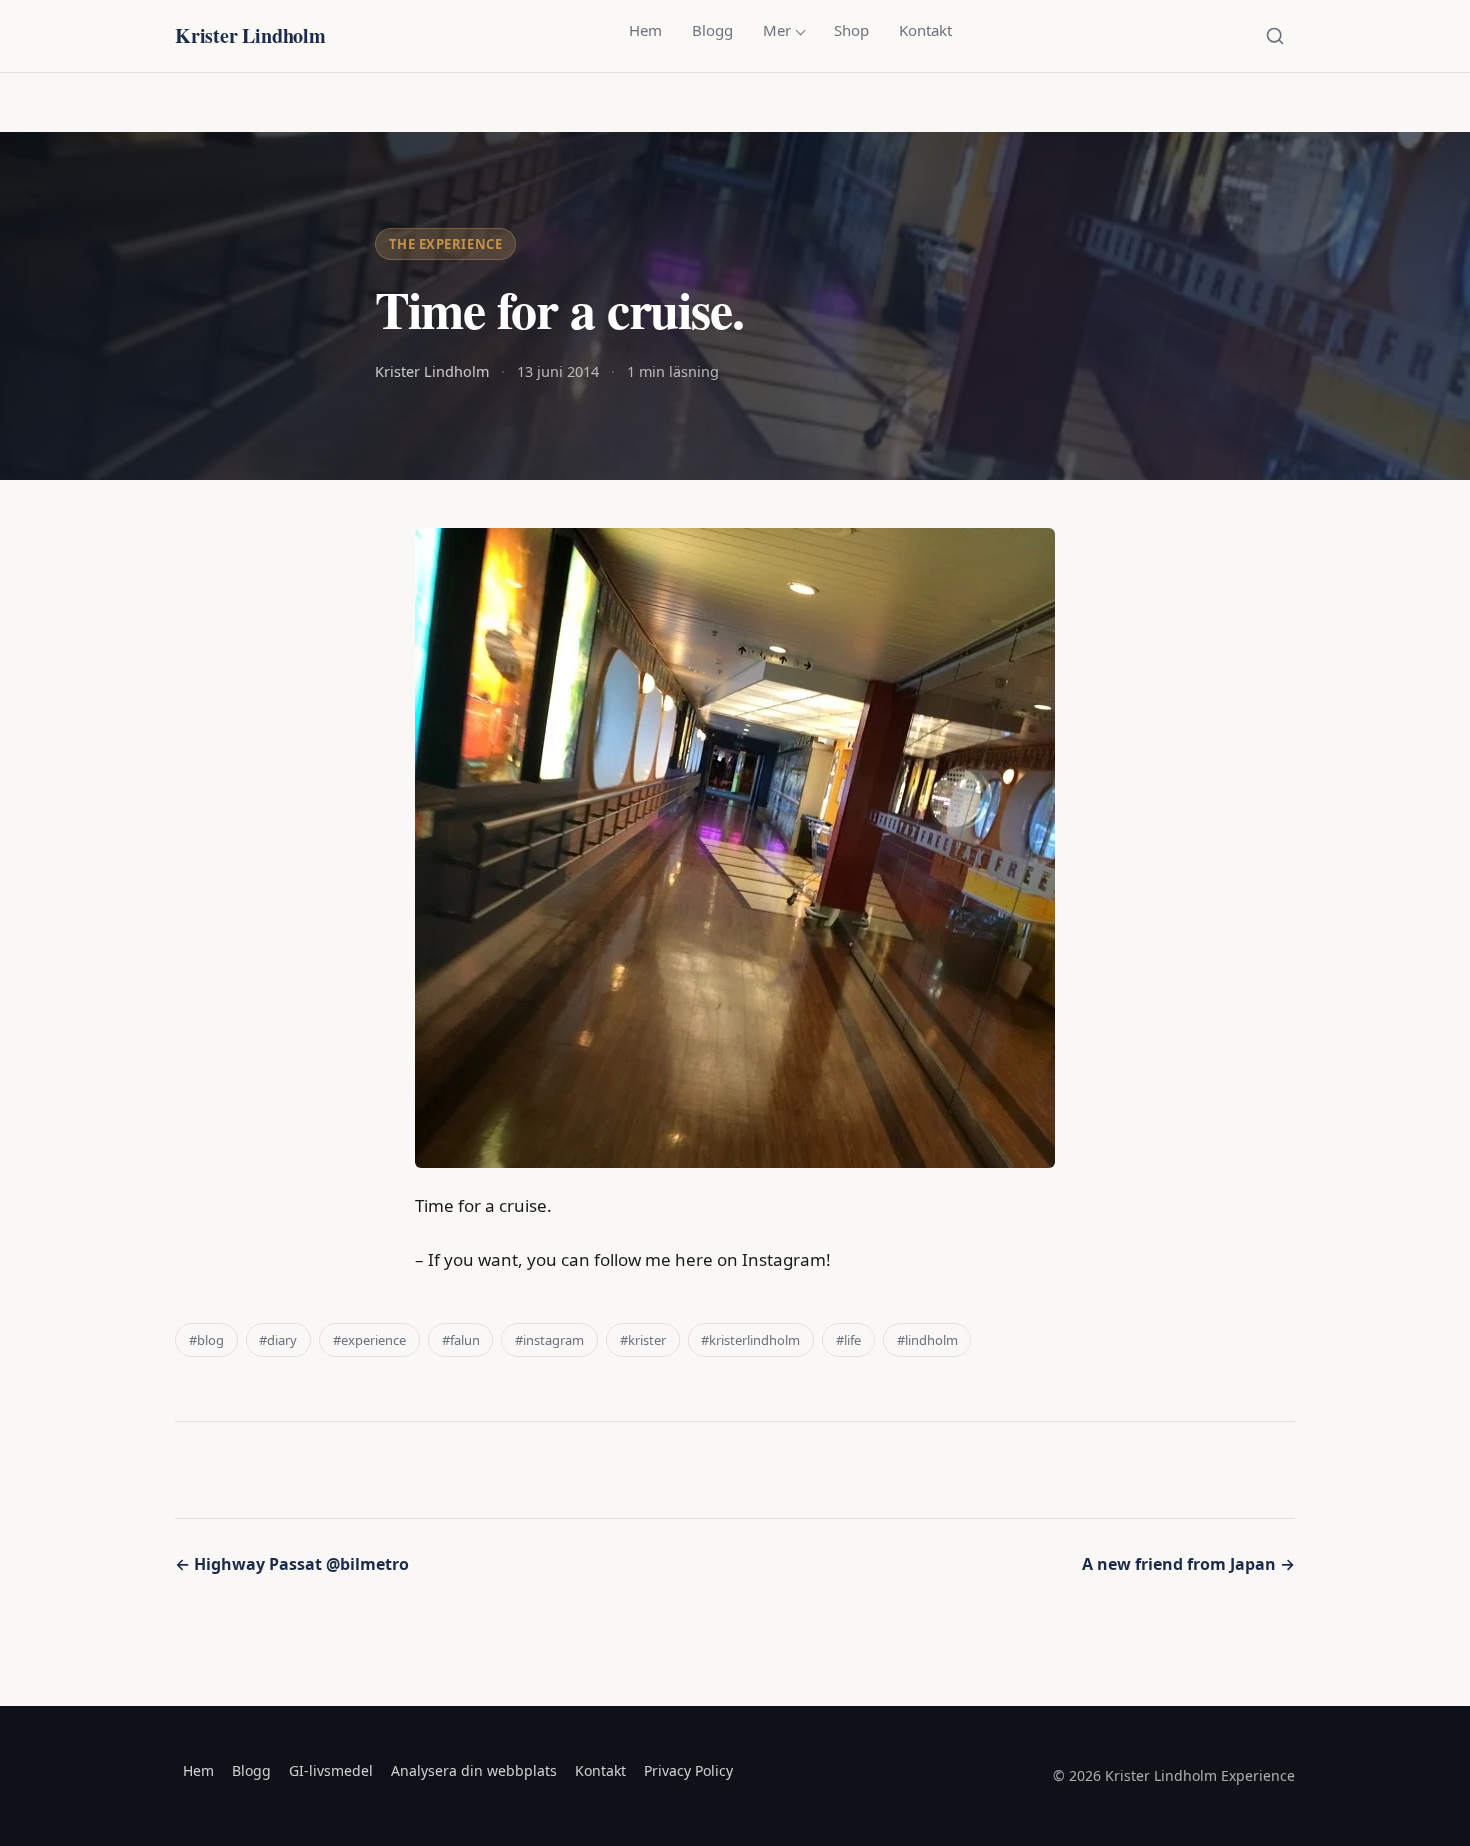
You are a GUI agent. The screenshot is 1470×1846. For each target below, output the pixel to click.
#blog (206, 1340)
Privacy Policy (688, 1770)
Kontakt (925, 30)
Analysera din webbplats (474, 1770)
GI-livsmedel (331, 1770)
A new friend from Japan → (1188, 1564)
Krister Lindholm (250, 35)
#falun (461, 1340)
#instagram (549, 1340)
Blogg (712, 30)
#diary (278, 1340)
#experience (369, 1340)
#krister (643, 1340)
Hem (645, 30)
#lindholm (927, 1340)
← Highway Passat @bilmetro (292, 1564)
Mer (777, 30)
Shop (851, 30)
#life (848, 1340)
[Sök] (1275, 36)
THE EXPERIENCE (445, 244)
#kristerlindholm (750, 1340)
